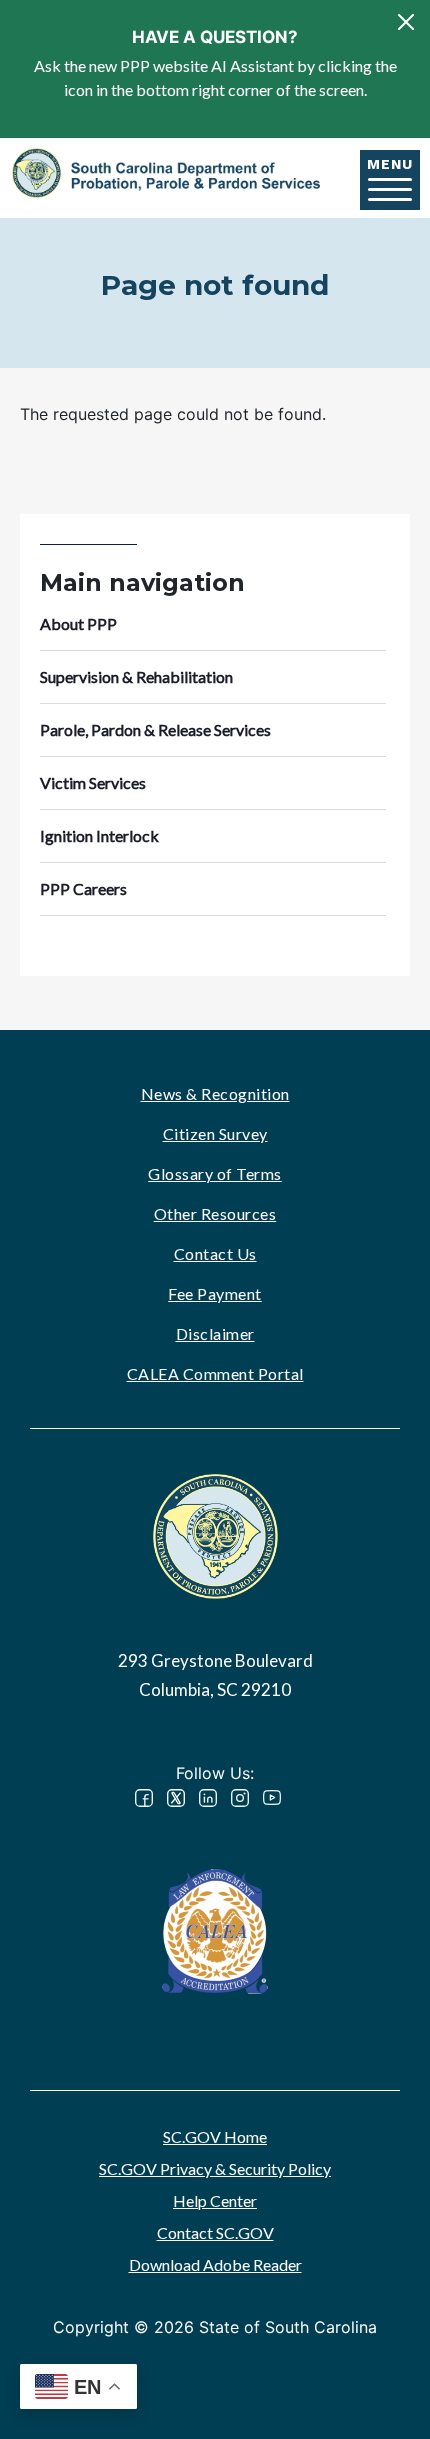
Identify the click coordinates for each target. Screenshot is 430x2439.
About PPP (78, 623)
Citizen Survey (215, 1133)
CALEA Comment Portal (215, 1373)
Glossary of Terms (215, 1173)
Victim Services (93, 782)
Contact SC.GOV (215, 2232)
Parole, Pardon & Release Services (155, 729)
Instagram (240, 1798)
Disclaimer (215, 1333)
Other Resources (215, 1213)
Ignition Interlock (99, 835)
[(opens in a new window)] (215, 1928)
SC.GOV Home (215, 2136)
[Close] (406, 22)
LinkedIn (208, 1798)
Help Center (215, 2200)
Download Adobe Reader (215, 2264)
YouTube (272, 1798)
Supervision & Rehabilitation (136, 676)
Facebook (144, 1798)
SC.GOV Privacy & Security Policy (215, 2168)
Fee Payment (215, 1293)
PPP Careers (83, 888)
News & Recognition (215, 1093)
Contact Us (215, 1253)
